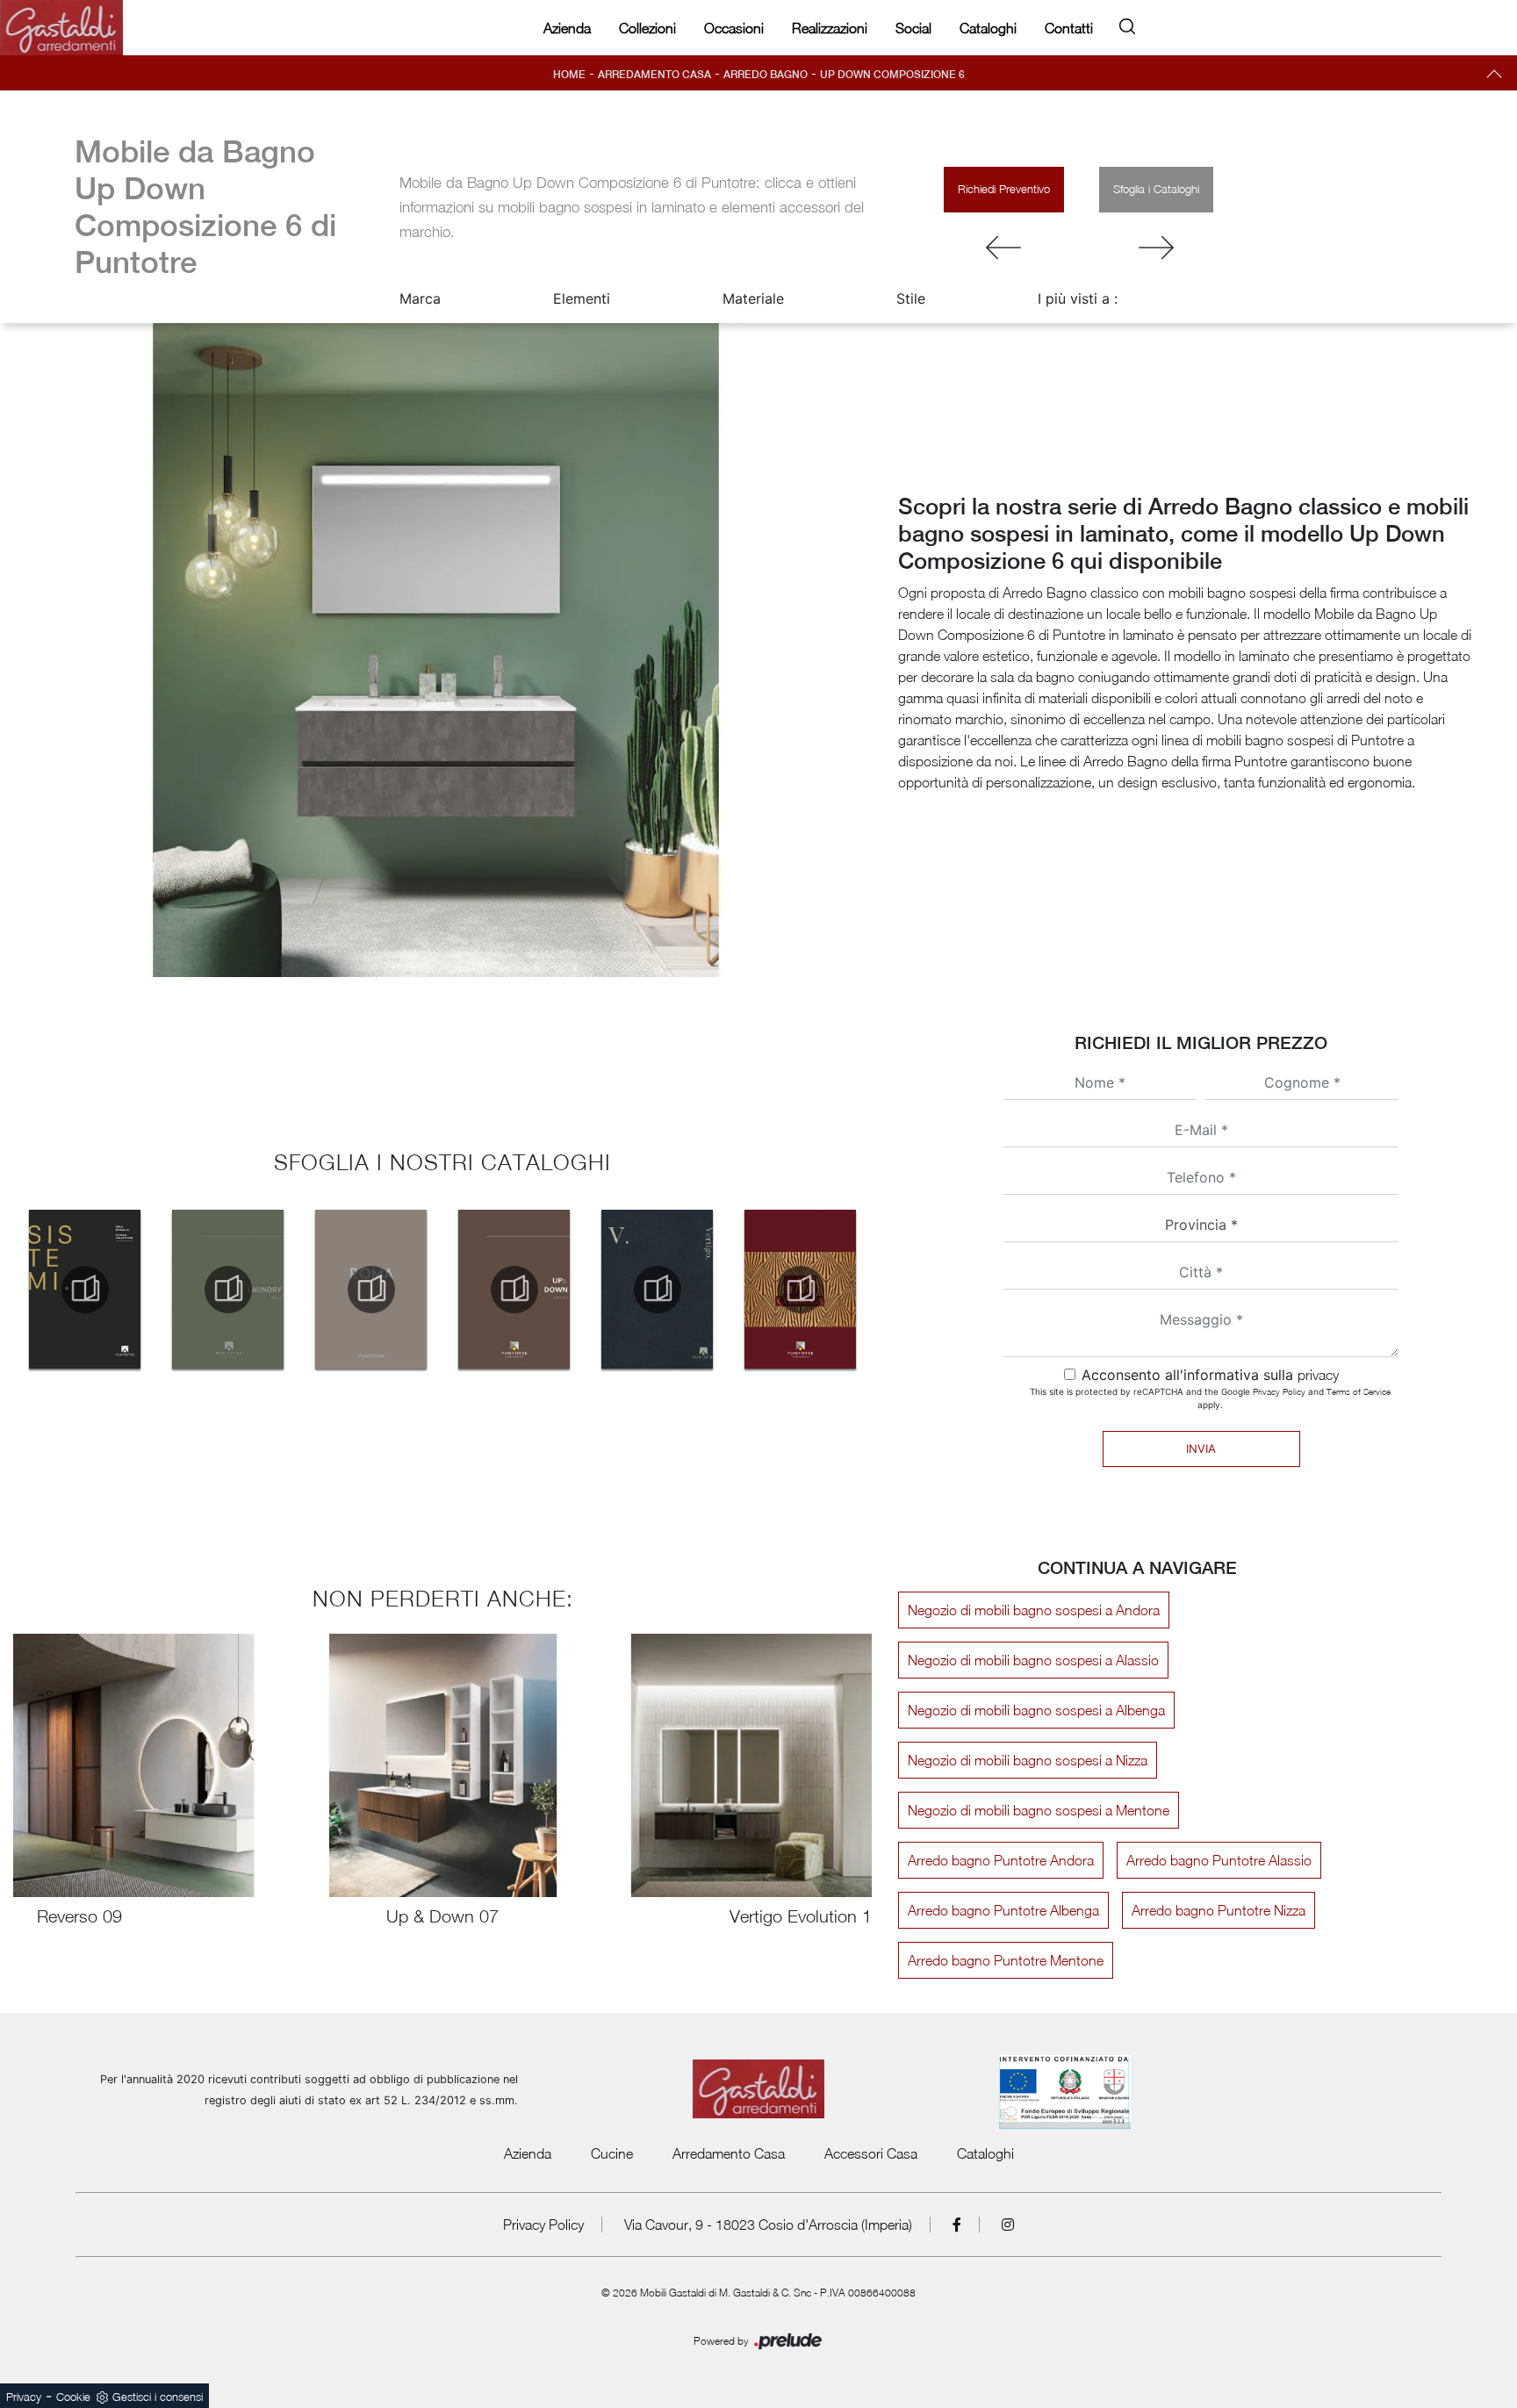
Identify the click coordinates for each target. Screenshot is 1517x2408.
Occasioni (734, 28)
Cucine (612, 2153)
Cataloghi (988, 28)
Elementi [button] (582, 298)
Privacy (24, 2397)
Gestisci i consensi (158, 2397)
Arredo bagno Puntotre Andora (1001, 1860)
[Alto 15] (1004, 248)
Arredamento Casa (654, 75)
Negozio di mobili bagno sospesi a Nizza (1028, 1760)
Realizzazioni (830, 28)
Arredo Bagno (766, 75)
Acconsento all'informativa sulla (1210, 1375)
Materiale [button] (753, 298)
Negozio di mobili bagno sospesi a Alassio (1033, 1660)
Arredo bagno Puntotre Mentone (1006, 1960)
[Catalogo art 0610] (800, 1290)
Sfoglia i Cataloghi (1156, 189)
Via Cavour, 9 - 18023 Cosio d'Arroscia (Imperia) (768, 2225)
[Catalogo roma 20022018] (371, 1290)
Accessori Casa (871, 2153)
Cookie (73, 2397)
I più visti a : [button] (1078, 298)
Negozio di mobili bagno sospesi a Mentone (1039, 1810)
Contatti (1069, 28)
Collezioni (647, 28)
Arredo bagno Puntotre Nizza (1219, 1910)
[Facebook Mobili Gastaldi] (957, 2225)
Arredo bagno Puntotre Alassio (1219, 1860)
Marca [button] (420, 298)
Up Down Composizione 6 (892, 75)
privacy (1318, 1375)
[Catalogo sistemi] (85, 1290)
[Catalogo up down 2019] (514, 1290)
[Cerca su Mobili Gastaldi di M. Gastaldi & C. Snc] (1127, 23)
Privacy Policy (1279, 1391)
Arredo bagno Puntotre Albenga (1003, 1910)
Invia (1201, 1448)
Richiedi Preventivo (1004, 189)
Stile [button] (911, 298)
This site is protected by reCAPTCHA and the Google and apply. (1210, 1398)
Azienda (567, 28)
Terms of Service (1359, 1391)
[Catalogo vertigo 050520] (657, 1290)
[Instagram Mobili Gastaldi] (1008, 2225)
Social (913, 28)
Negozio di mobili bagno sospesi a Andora (1034, 1610)
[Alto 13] (1156, 248)
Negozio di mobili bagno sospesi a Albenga (1036, 1710)
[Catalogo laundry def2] (228, 1290)
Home (569, 75)
